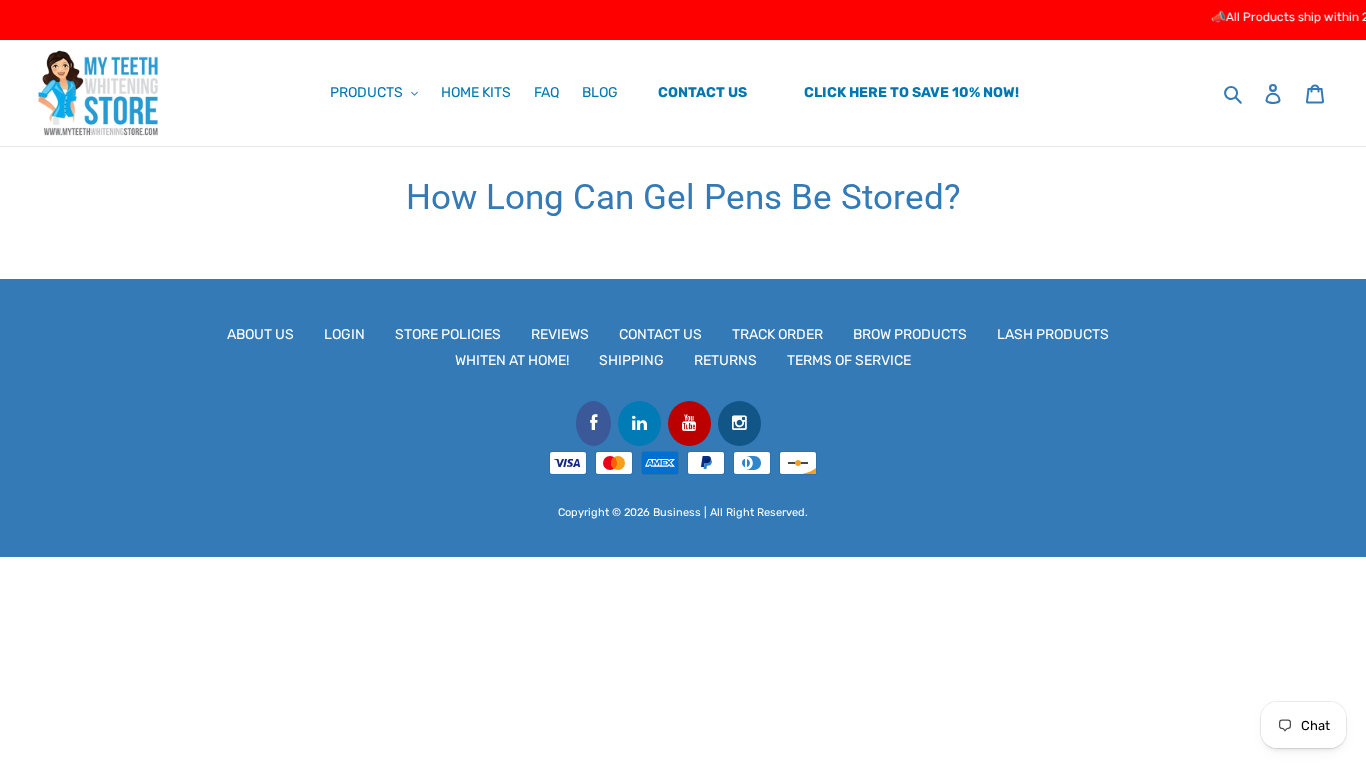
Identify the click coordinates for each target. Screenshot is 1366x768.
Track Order (777, 334)
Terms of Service (849, 360)
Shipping (631, 360)
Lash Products (1053, 334)
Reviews (560, 334)
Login (344, 334)
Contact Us (660, 334)
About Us (260, 334)
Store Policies (448, 334)
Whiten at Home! (512, 360)
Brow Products (910, 334)
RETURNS (725, 360)
